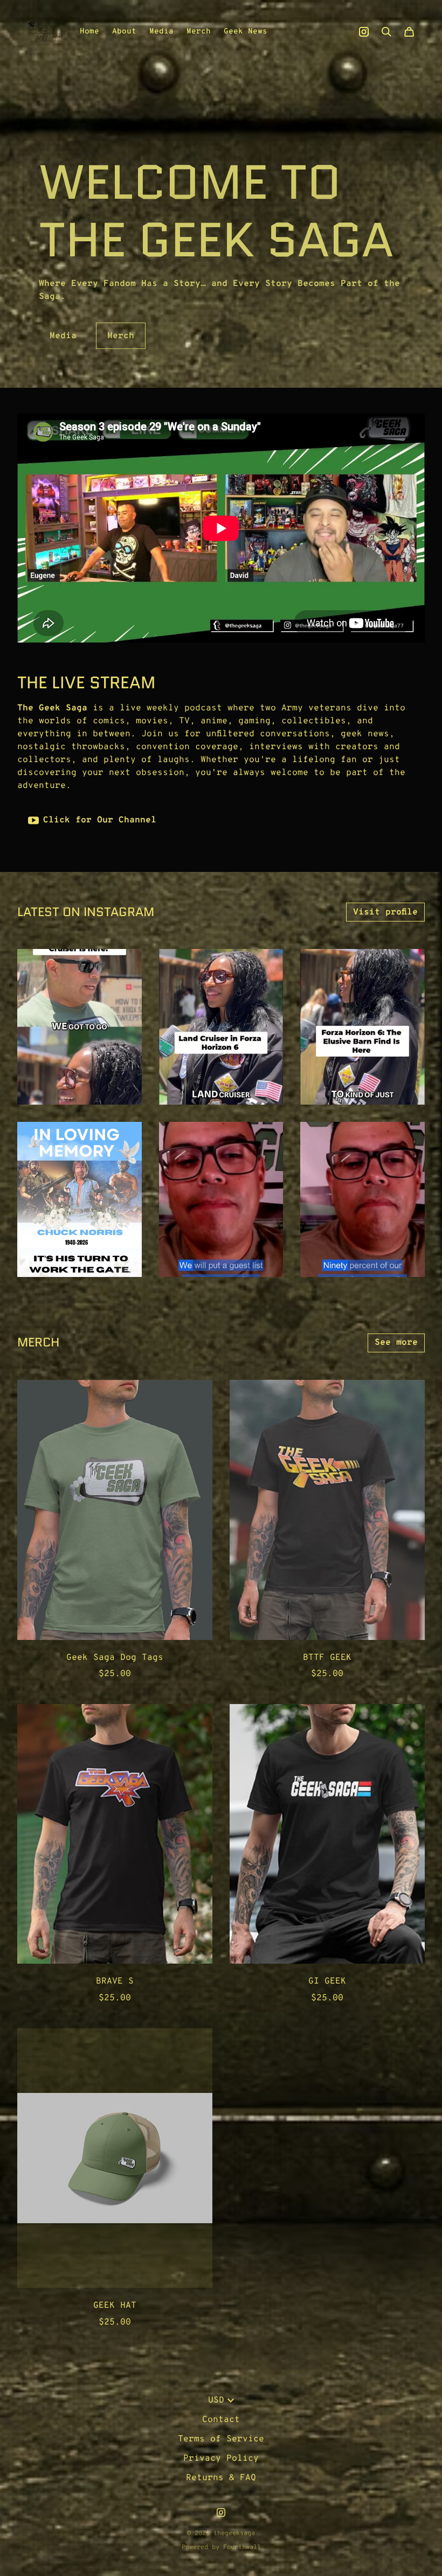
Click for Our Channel (100, 820)
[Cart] (409, 32)
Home (89, 32)
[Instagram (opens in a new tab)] (364, 32)
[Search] (386, 32)
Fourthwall (242, 2547)
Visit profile (385, 912)
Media (161, 32)
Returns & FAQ (221, 2478)
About (124, 32)
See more (396, 1343)
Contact (221, 2420)
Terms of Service (221, 2439)
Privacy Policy (221, 2459)
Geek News (246, 32)
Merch (199, 32)
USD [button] (216, 2400)
